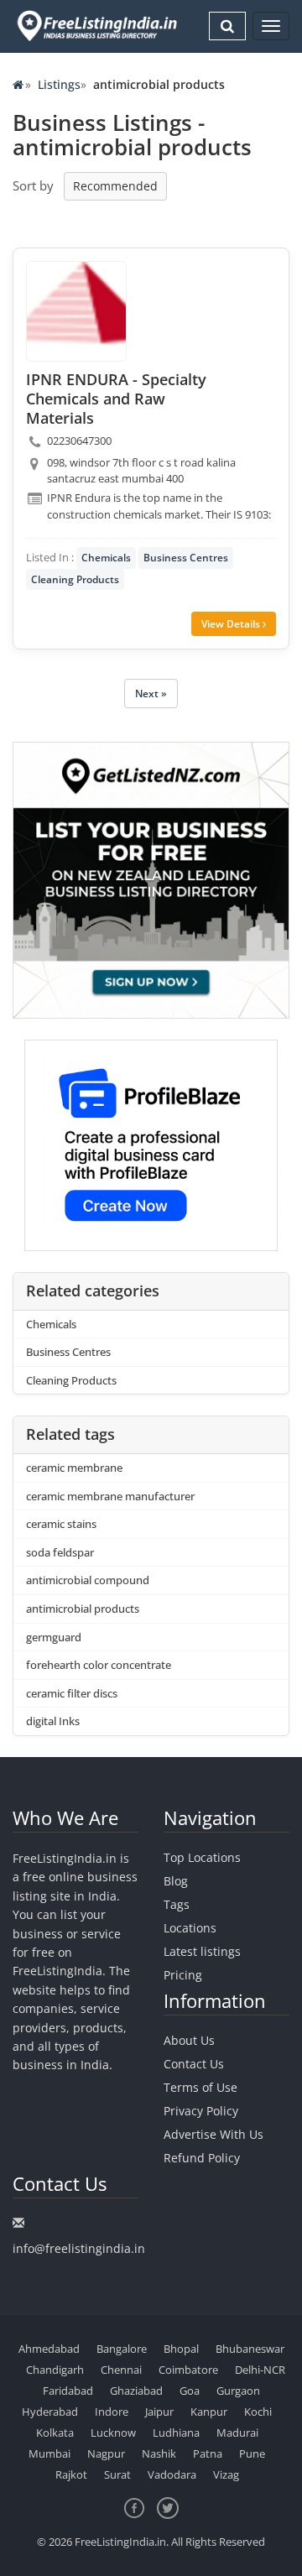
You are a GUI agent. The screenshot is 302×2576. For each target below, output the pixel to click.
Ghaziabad (136, 2391)
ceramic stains (61, 1524)
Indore (112, 2412)
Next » (151, 694)
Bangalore (122, 2349)
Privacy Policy (201, 2111)
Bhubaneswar (250, 2349)
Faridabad (68, 2391)
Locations (190, 1928)
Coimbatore (188, 2370)
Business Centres (186, 558)
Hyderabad (50, 2412)
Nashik (159, 2453)
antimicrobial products (83, 1609)
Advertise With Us (213, 2134)
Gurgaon (238, 2391)
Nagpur (106, 2453)
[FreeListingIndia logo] (98, 26)
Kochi (258, 2412)
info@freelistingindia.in (79, 2248)
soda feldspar (60, 1552)
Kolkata (55, 2433)
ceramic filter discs (72, 1693)
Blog (176, 1881)
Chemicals (106, 558)
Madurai (237, 2433)
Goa (190, 2391)
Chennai (121, 2370)
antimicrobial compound (88, 1580)
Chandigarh (55, 2370)
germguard (54, 1637)
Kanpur (209, 2412)
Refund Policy (202, 2158)
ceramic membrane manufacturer (110, 1496)
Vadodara (172, 2474)
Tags (177, 1904)
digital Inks (53, 1721)
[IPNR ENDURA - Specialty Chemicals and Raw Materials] (76, 311)
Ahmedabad (49, 2349)
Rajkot (71, 2474)
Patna (208, 2453)
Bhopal (181, 2349)
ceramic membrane (74, 1468)
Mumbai (49, 2453)
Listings (59, 84)
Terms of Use (200, 2087)
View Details (232, 624)
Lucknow (113, 2433)
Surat (117, 2474)
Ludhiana (176, 2433)
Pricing (183, 1975)
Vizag (226, 2474)
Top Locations (202, 1857)
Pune (252, 2453)
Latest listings (202, 1951)
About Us (189, 2040)
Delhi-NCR (260, 2370)
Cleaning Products (75, 579)
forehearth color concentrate (99, 1665)
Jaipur (159, 2412)
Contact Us (194, 2064)
